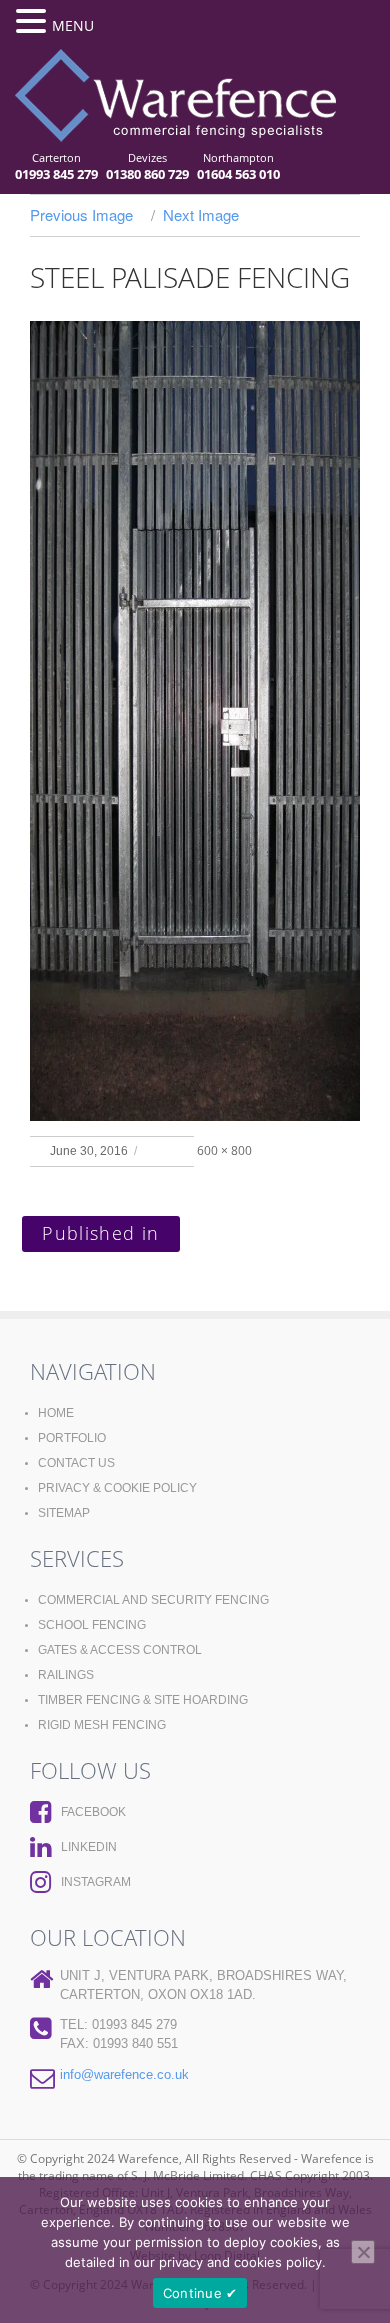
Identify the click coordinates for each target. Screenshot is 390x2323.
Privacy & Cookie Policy (117, 1488)
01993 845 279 (56, 174)
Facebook (93, 1812)
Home (56, 1413)
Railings (66, 1675)
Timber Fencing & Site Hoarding (143, 1700)
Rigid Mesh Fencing (102, 1725)
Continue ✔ (200, 2293)
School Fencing (92, 1625)
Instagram (96, 1882)
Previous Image (81, 214)
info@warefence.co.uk (124, 2074)
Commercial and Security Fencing (153, 1600)
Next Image (201, 214)
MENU (73, 25)
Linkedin (89, 1847)
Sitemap (64, 1513)
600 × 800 (224, 1150)
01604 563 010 (238, 174)
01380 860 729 (147, 174)
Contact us (76, 1463)
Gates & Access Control (120, 1650)
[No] (363, 2252)
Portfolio (72, 1438)
